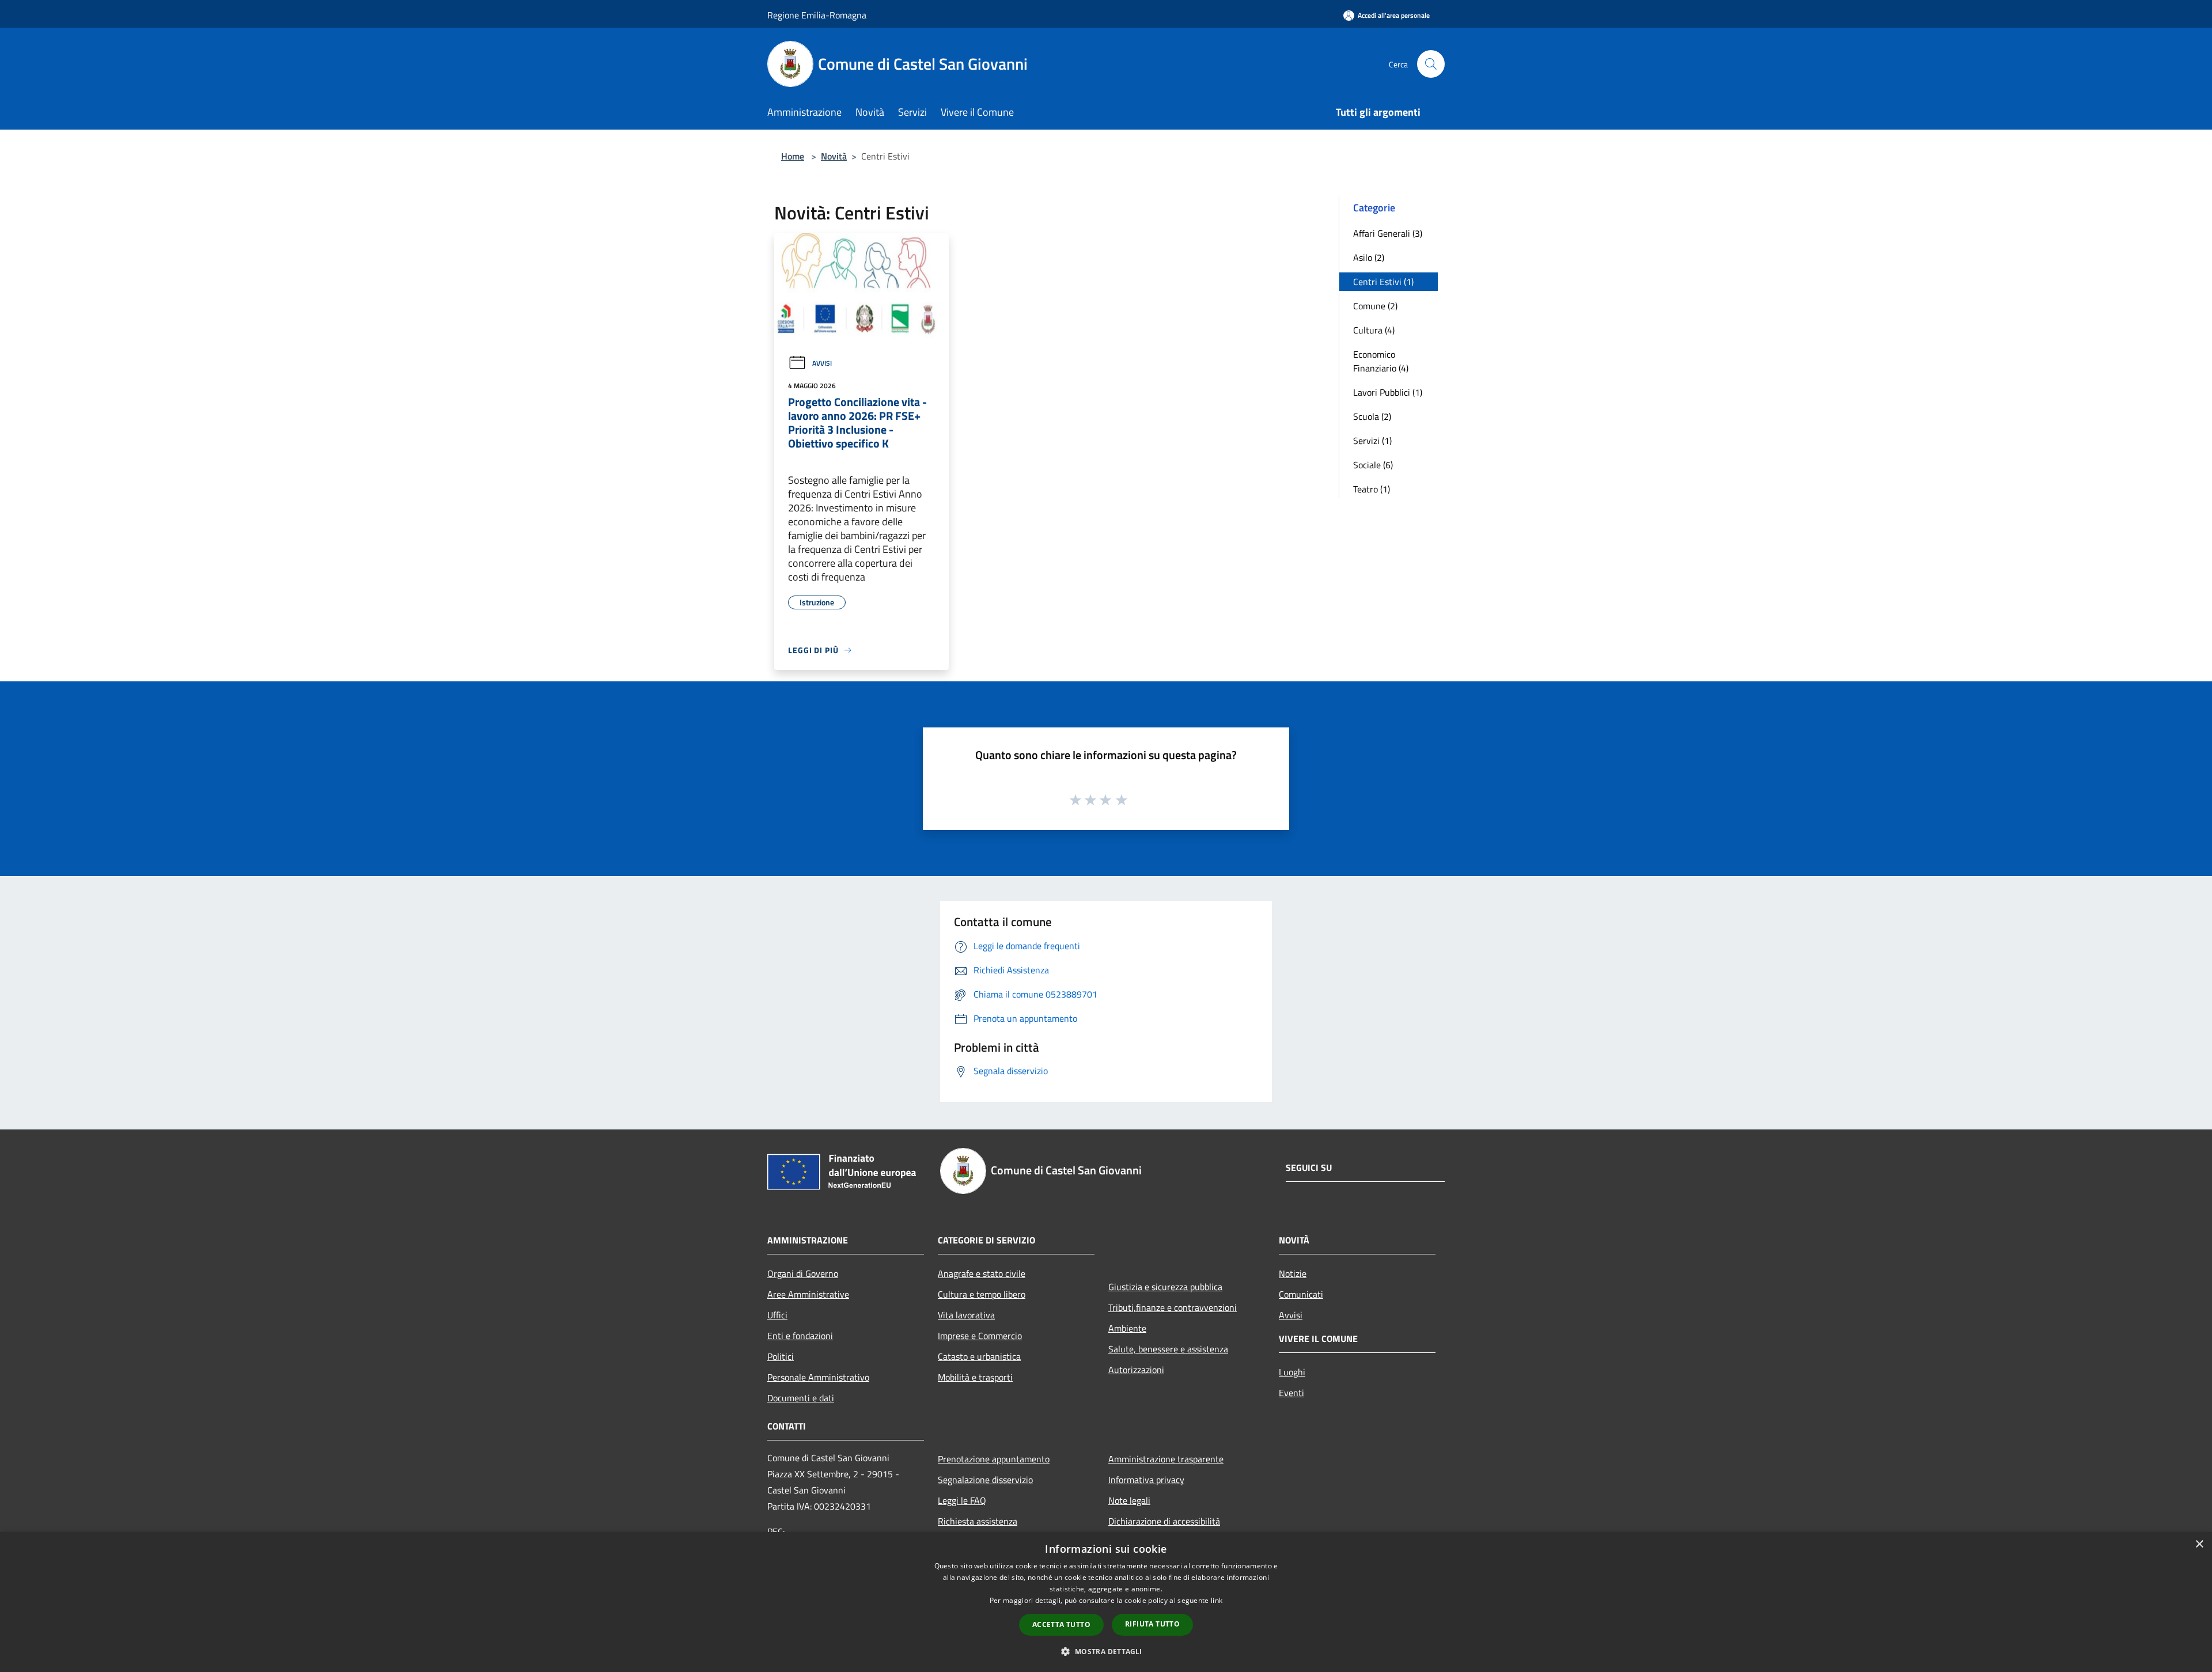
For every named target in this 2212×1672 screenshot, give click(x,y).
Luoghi (1292, 1372)
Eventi (1291, 1393)
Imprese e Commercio (980, 1336)
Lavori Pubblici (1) (1388, 392)
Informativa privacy (1146, 1480)
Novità (834, 156)
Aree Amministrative (808, 1294)
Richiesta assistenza (978, 1521)
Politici (781, 1356)
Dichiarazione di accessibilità (1164, 1521)
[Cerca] (1431, 64)
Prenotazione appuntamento (994, 1459)
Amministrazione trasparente (1166, 1459)
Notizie (1293, 1273)
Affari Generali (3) (1388, 233)
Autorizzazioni (1136, 1370)
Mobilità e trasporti (975, 1377)
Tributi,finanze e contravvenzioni (1173, 1307)
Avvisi (822, 363)
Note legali (1129, 1500)
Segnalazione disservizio (985, 1480)
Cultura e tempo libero (982, 1294)
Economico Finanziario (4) (1381, 361)
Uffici (777, 1315)
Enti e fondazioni (800, 1336)
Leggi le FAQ (962, 1500)
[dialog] (1106, 1602)
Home (793, 156)
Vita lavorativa (966, 1315)
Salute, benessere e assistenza (1168, 1349)
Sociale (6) (1373, 465)
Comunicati (1301, 1294)
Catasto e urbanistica (979, 1356)
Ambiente (1127, 1328)
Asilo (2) (1369, 257)
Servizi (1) (1372, 441)
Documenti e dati (801, 1398)
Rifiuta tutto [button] (1152, 1624)
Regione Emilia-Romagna (817, 15)
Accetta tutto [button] (1061, 1624)
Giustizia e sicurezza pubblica (1165, 1287)
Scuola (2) (1372, 416)
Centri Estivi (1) (1383, 282)
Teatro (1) (1372, 489)
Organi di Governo (803, 1273)
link (1217, 1600)
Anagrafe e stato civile (982, 1273)
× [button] (2199, 1544)
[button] (1106, 1651)
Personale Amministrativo (818, 1377)
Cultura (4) (1374, 330)
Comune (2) (1375, 306)
